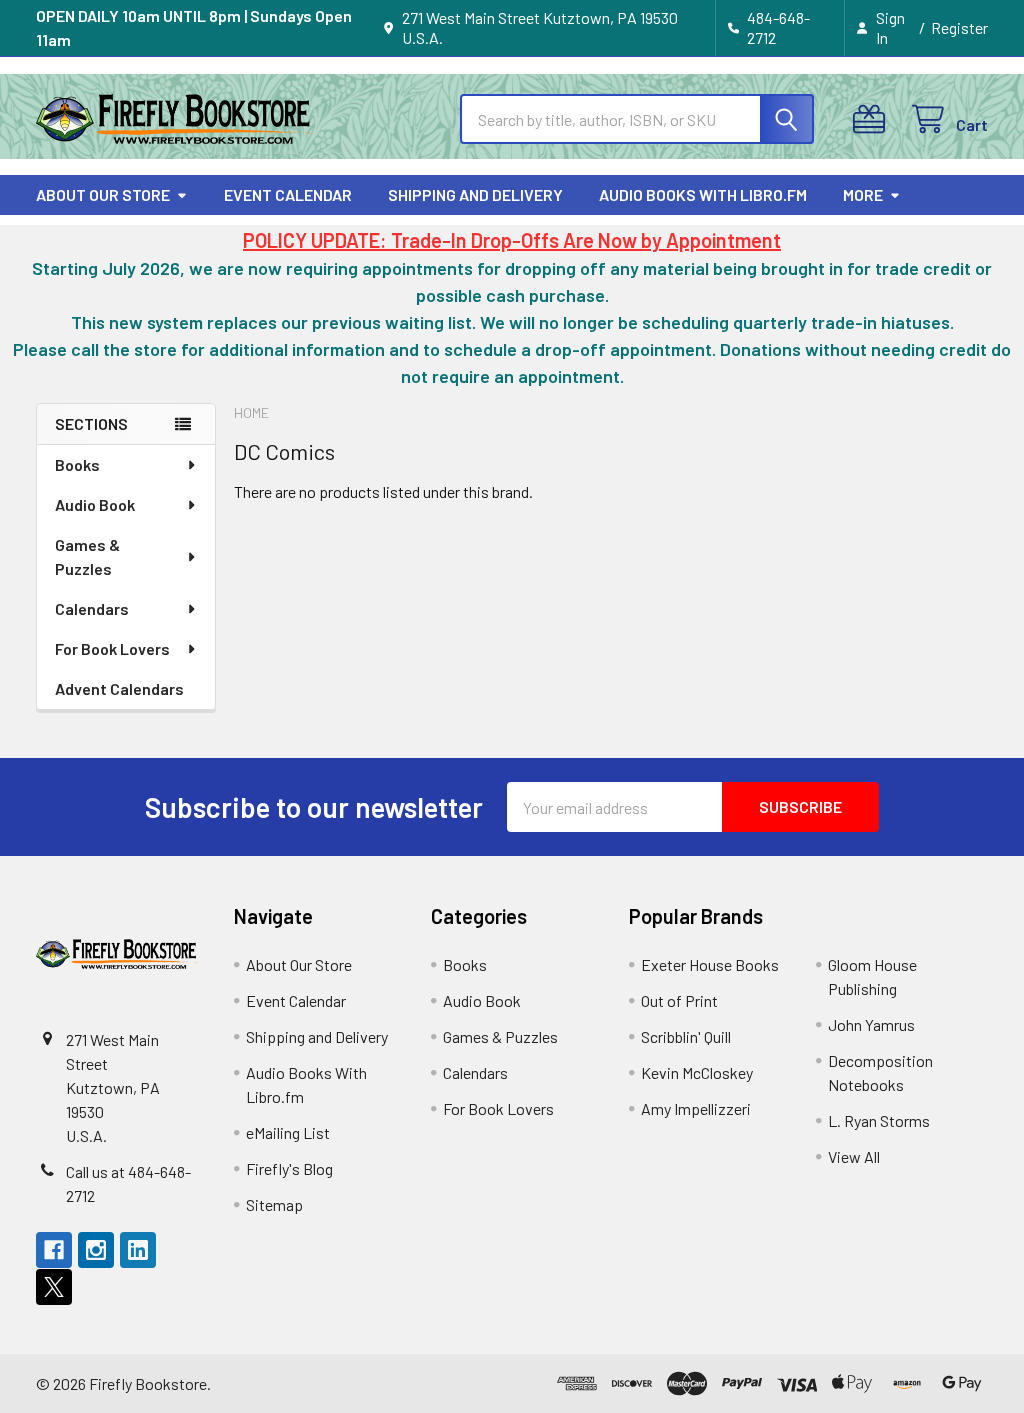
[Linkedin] (138, 1250)
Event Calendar (288, 194)
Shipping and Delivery (475, 194)
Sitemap (274, 1204)
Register (959, 27)
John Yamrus (871, 1024)
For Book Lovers (112, 648)
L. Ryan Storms (879, 1120)
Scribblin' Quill (686, 1036)
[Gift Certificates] (873, 119)
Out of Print (679, 1000)
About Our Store (103, 194)
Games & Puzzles (87, 556)
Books (77, 464)
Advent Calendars (119, 688)
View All (854, 1156)
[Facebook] (54, 1250)
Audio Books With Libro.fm (703, 194)
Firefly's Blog (289, 1168)
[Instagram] (96, 1250)
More (863, 194)
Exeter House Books (710, 964)
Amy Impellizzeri (696, 1108)
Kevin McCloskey (697, 1072)
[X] (54, 1287)
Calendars (92, 608)
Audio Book (95, 504)
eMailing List (288, 1132)
